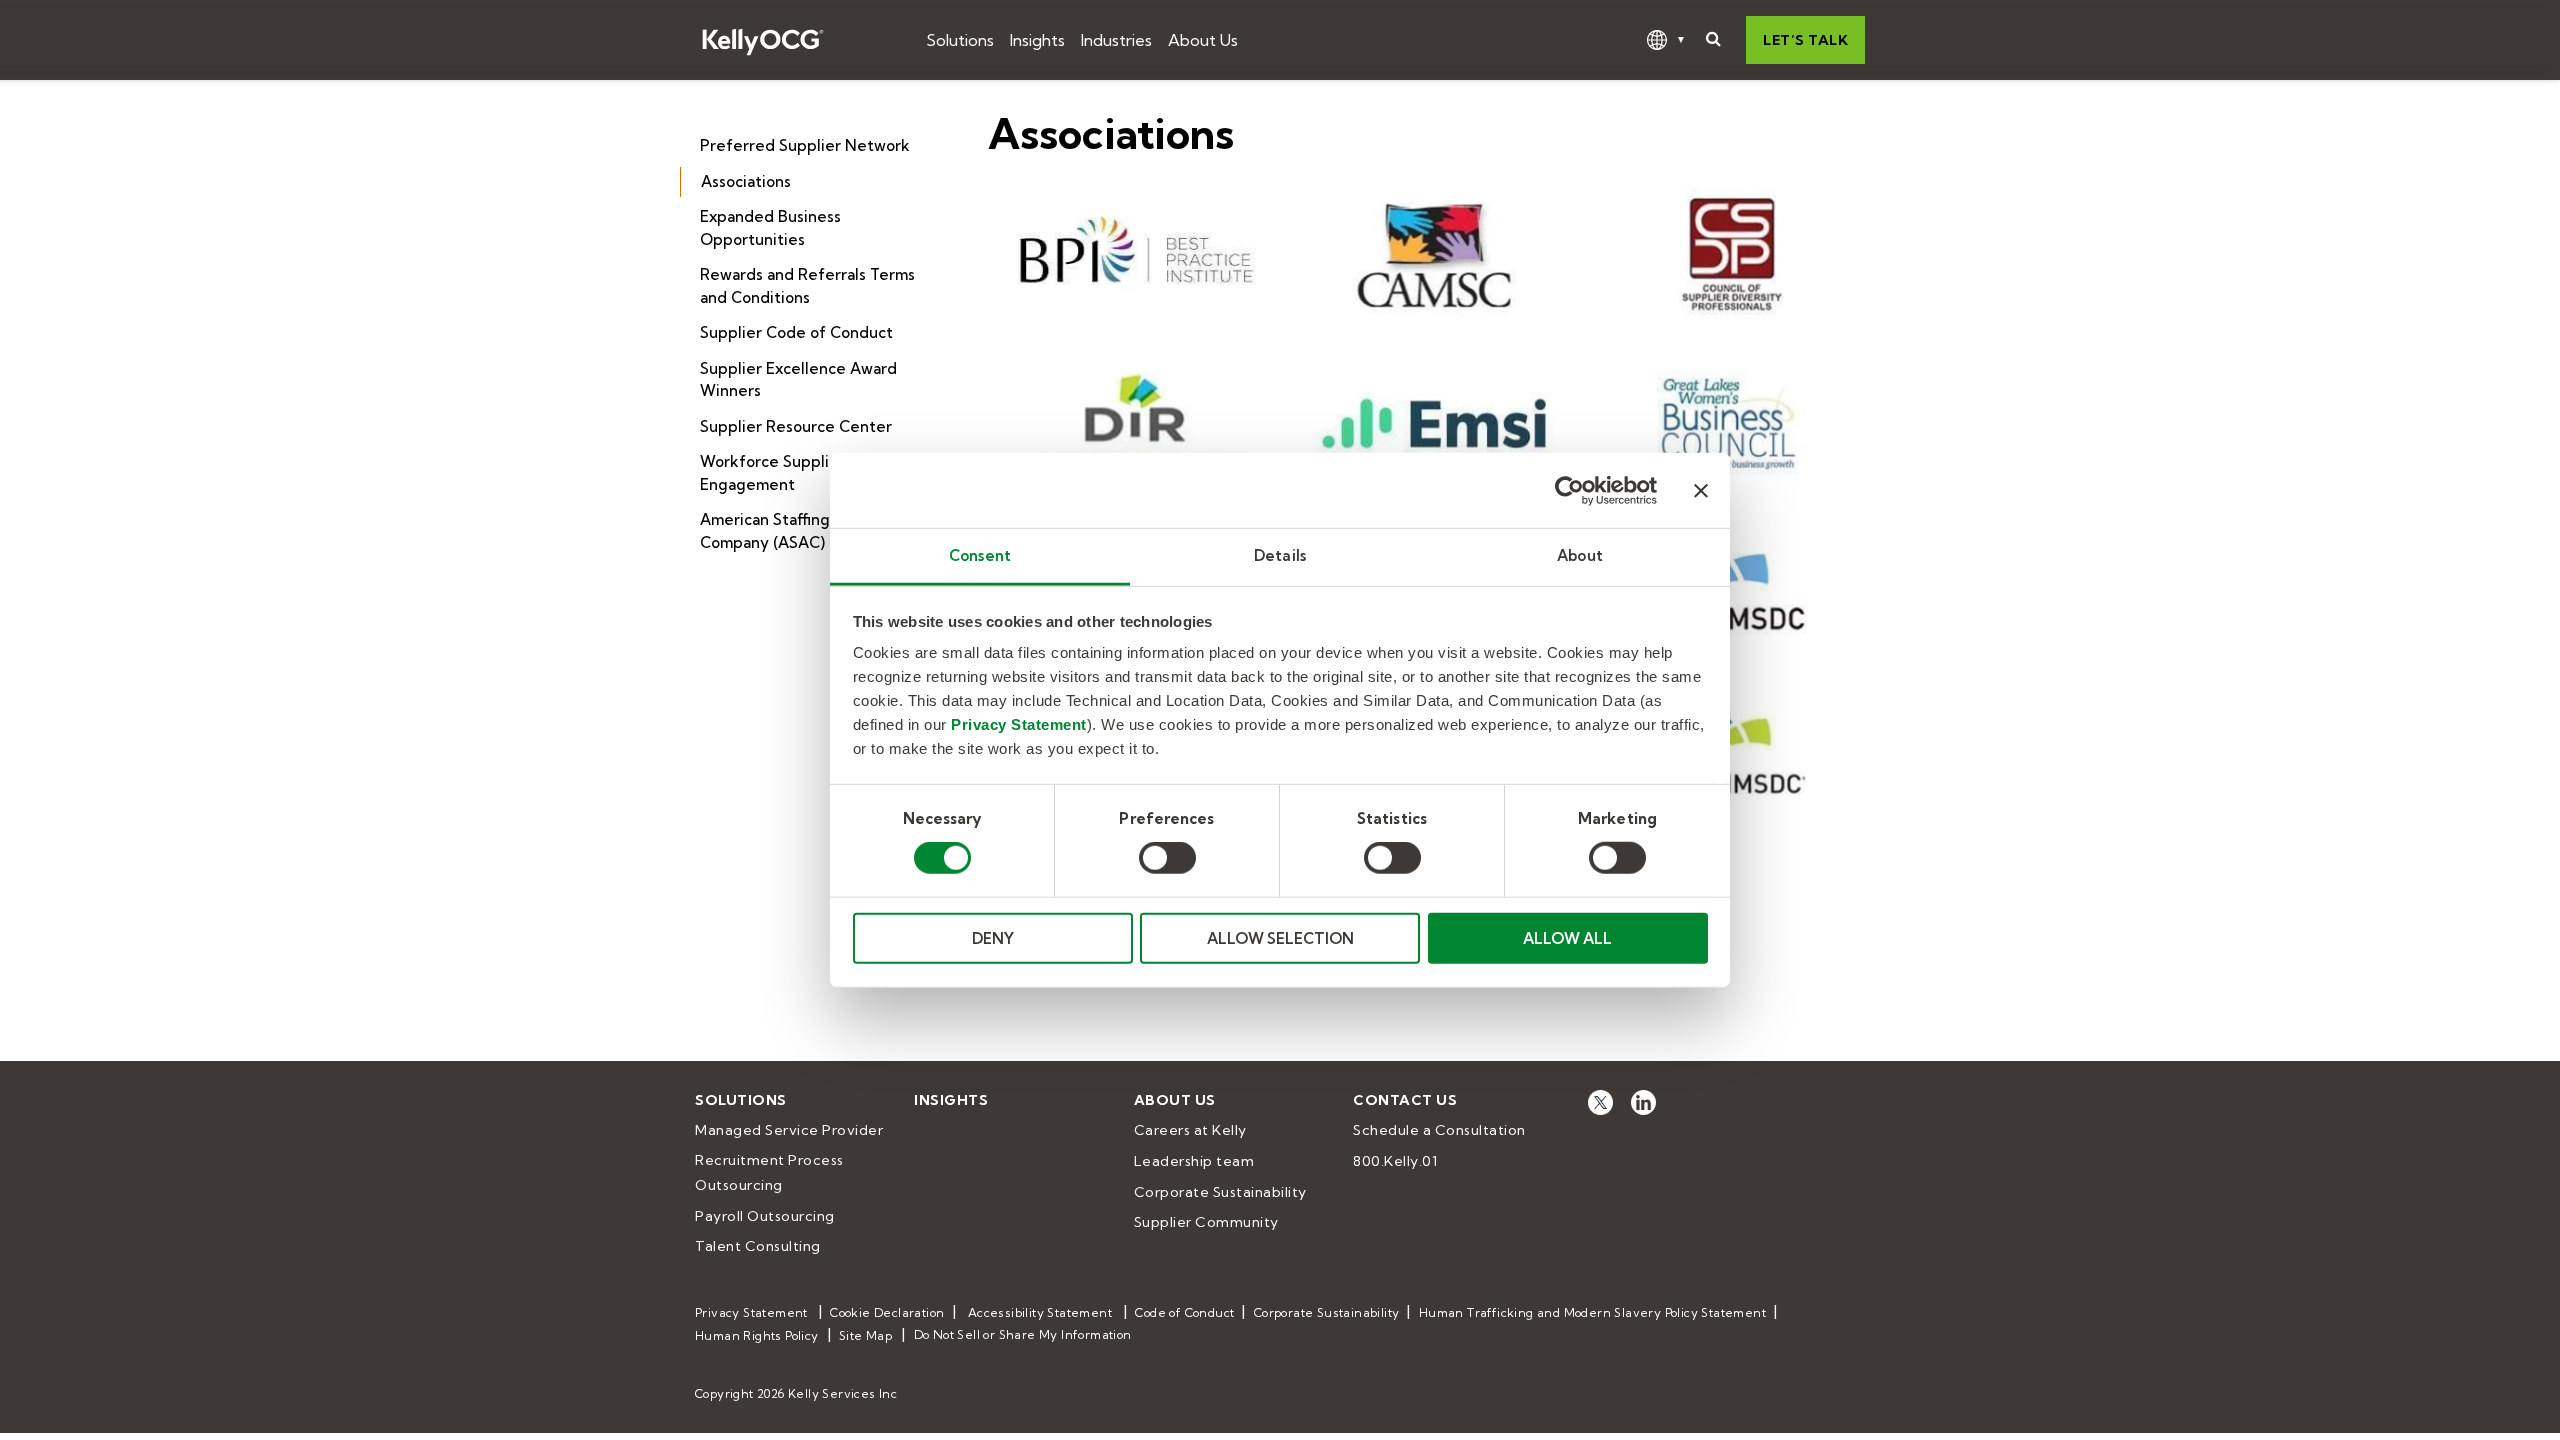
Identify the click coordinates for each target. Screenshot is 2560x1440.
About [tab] (1580, 555)
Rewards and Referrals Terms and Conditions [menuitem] (807, 286)
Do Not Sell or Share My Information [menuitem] (1023, 1334)
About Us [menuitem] (1175, 1100)
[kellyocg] (1600, 1101)
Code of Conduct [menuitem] (1184, 1312)
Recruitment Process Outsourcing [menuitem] (771, 1172)
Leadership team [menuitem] (1194, 1161)
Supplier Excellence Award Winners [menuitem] (798, 380)
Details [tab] (1280, 555)
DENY (993, 938)
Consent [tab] (980, 555)
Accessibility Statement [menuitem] (1040, 1312)
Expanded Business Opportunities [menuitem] (770, 228)
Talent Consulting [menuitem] (758, 1246)
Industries (1116, 40)
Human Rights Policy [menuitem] (757, 1335)
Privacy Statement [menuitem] (751, 1312)
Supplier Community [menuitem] (1206, 1222)
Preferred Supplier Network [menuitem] (805, 145)
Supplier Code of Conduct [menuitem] (796, 332)
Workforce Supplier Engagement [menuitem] (772, 473)
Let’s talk (1805, 40)
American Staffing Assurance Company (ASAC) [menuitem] (804, 531)
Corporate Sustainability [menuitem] (1220, 1192)
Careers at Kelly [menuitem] (1190, 1130)
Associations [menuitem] (746, 181)
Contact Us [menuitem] (1405, 1100)
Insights (1037, 40)
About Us (1203, 40)
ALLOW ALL (1567, 938)
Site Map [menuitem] (865, 1335)
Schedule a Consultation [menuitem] (1439, 1130)
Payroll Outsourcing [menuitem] (765, 1216)
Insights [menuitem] (951, 1100)
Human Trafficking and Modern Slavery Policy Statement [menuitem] (1592, 1312)
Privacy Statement (1019, 724)
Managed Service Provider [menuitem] (789, 1130)
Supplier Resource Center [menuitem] (796, 426)
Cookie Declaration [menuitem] (887, 1312)
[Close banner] (1701, 490)
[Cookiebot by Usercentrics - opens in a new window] (1569, 490)
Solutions (960, 40)
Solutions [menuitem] (741, 1100)
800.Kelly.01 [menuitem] (1395, 1161)
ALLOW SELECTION (1280, 938)
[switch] (1167, 858)
